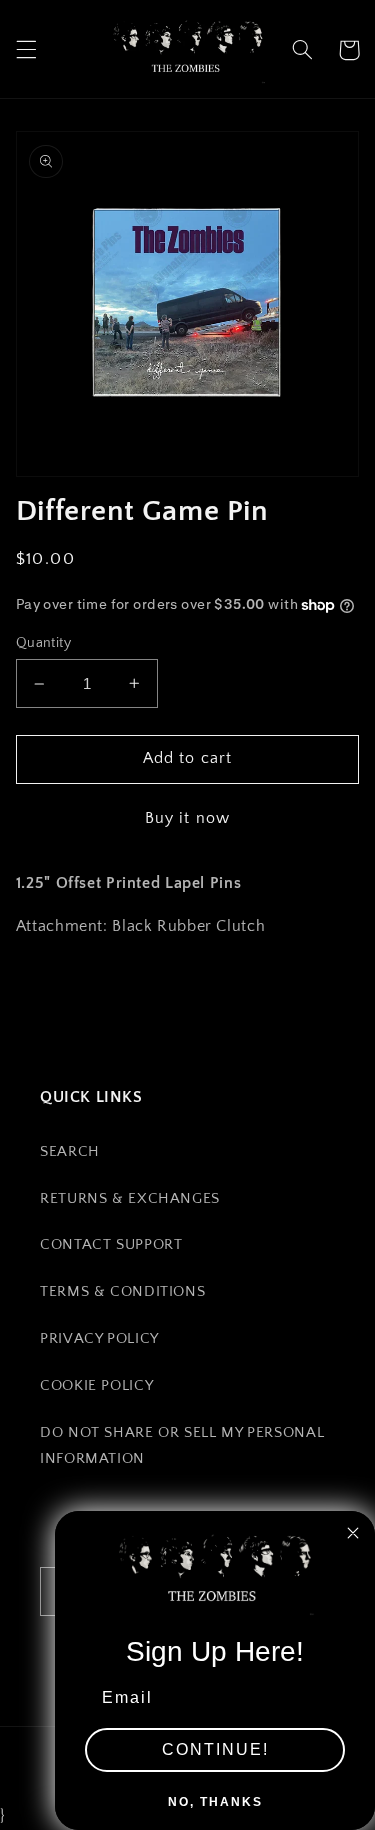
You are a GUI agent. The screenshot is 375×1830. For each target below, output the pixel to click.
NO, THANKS (215, 1802)
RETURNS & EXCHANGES (130, 1199)
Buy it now (187, 818)
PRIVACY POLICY (99, 1339)
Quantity (43, 643)
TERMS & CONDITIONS (122, 1292)
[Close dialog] (353, 1533)
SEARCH (70, 1152)
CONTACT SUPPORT (111, 1245)
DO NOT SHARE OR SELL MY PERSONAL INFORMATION (182, 1446)
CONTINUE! (215, 1749)
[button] (26, 50)
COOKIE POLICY (96, 1386)
